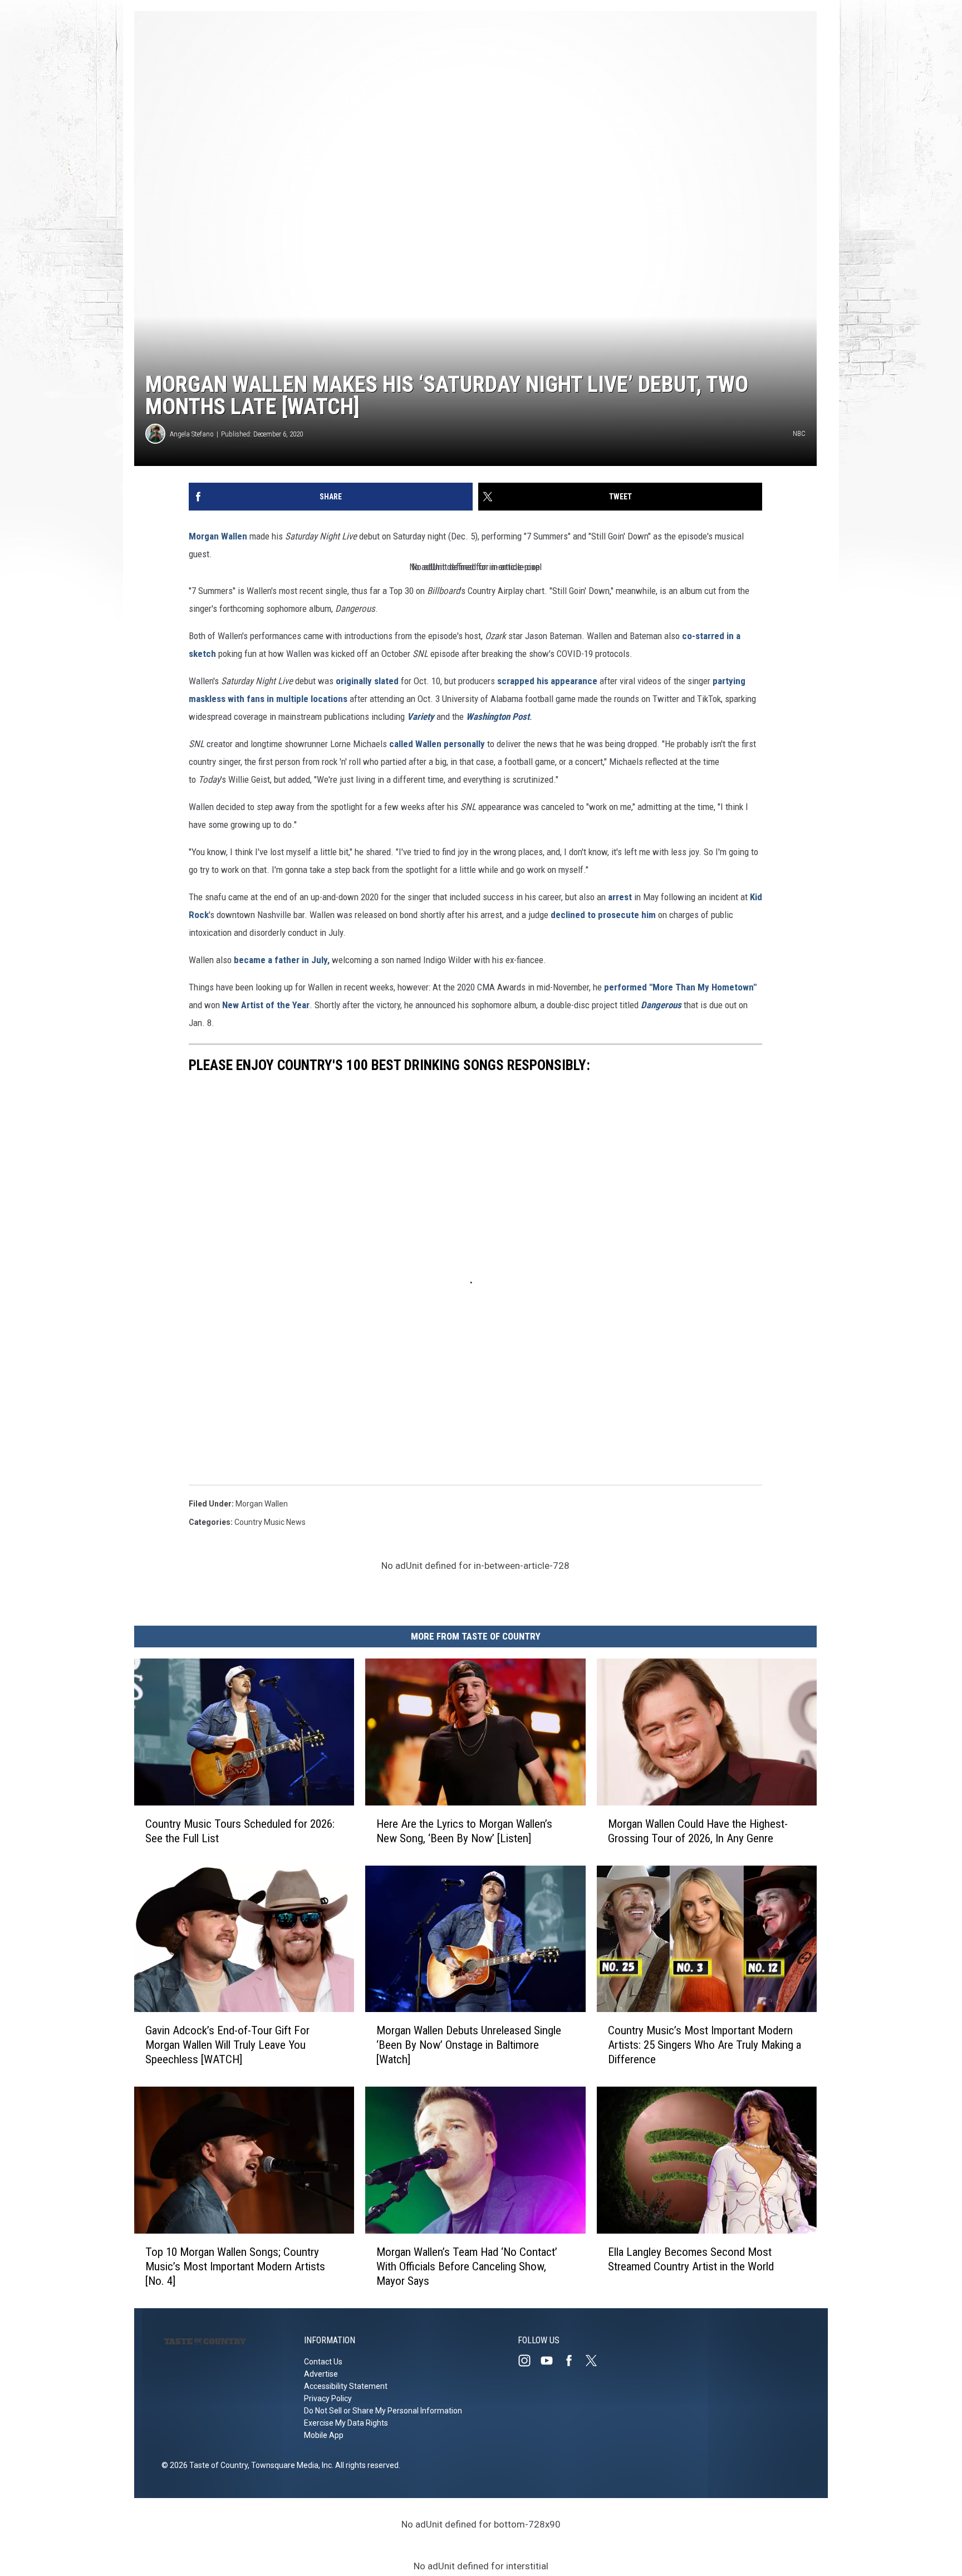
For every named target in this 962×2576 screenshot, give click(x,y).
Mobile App (324, 2435)
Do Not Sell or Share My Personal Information (383, 2411)
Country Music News (270, 1522)
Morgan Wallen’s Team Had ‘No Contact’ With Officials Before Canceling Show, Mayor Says (467, 2266)
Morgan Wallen (218, 536)
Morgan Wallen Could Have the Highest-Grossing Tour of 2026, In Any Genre (698, 1831)
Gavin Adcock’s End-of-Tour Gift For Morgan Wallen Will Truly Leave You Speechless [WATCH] (227, 2045)
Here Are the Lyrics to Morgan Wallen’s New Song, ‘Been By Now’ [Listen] (464, 1831)
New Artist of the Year (266, 1005)
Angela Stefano (192, 434)
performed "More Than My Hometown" (680, 987)
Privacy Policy (328, 2398)
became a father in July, (282, 960)
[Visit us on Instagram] (529, 2361)
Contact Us (323, 2362)
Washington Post (498, 717)
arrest (620, 897)
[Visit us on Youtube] (551, 2361)
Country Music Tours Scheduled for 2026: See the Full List (240, 1831)
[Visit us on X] (596, 2361)
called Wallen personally (437, 744)
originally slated (368, 681)
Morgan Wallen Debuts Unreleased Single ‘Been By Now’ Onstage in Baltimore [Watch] (469, 2045)
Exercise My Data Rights (346, 2423)
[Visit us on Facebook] (573, 2361)
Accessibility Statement (346, 2386)
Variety (421, 717)
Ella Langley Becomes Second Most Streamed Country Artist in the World (691, 2259)
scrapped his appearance (547, 681)
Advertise (321, 2374)
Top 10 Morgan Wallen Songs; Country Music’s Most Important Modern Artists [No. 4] (235, 2266)
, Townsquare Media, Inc (290, 2465)
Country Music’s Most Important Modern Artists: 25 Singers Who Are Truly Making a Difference (705, 2045)
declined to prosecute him (604, 915)
